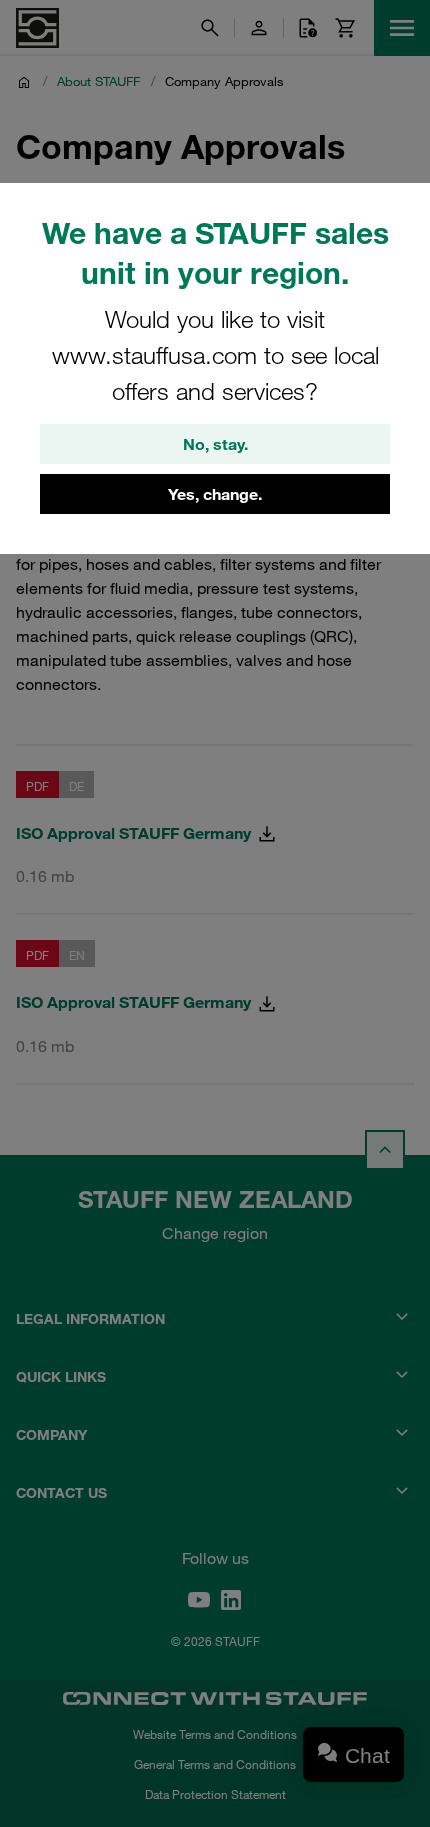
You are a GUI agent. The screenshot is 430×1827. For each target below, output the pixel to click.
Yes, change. (215, 494)
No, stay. (215, 444)
